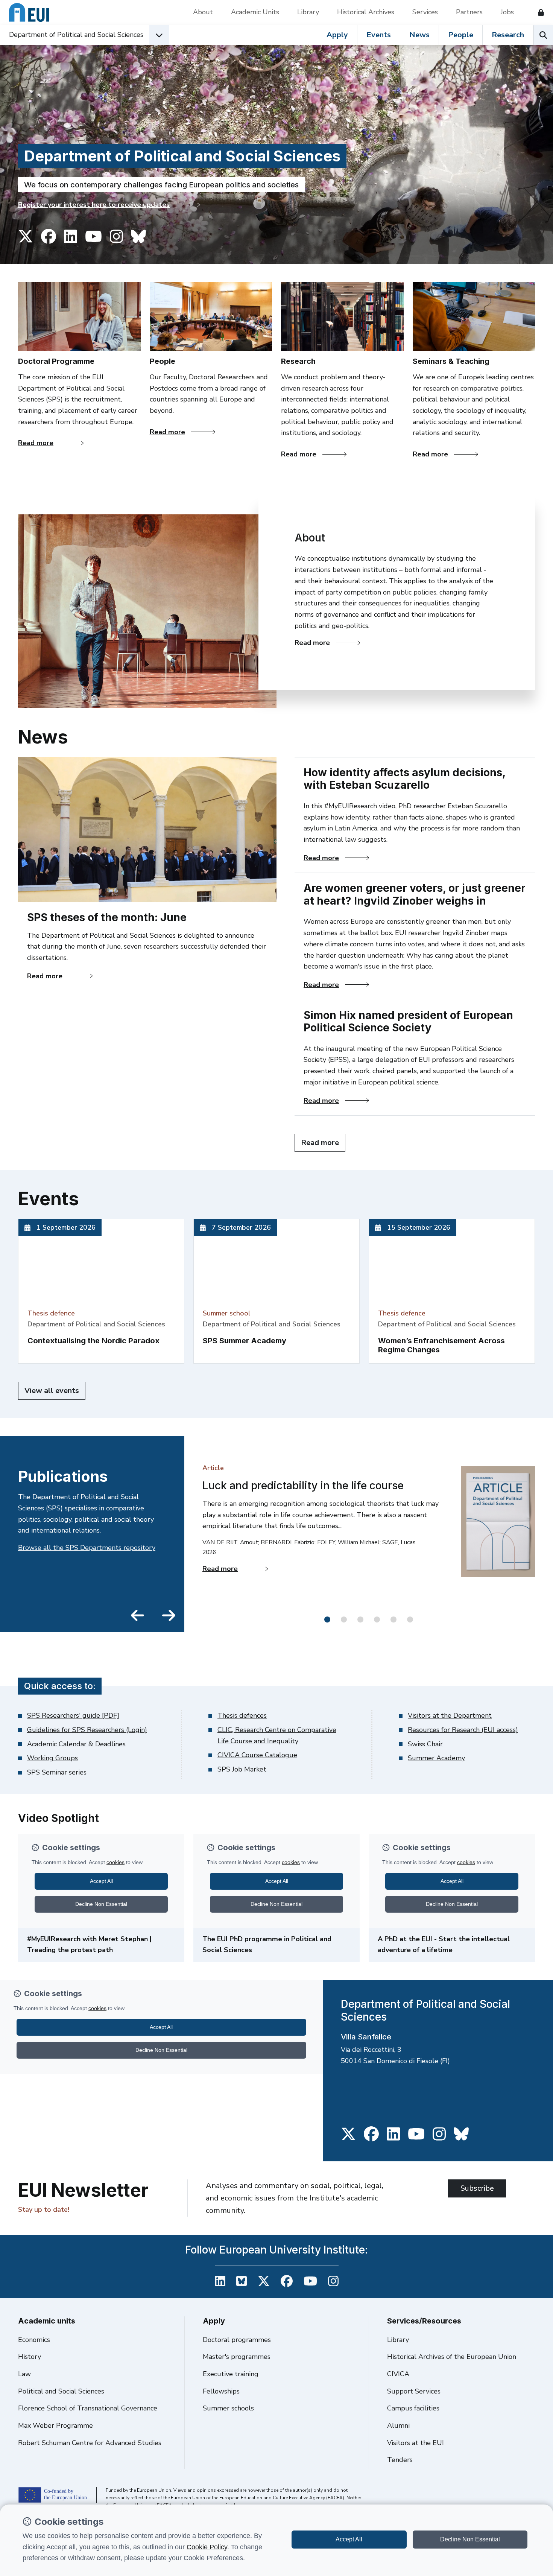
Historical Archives (366, 12)
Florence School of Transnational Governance (88, 2408)
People (461, 35)
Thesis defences (242, 1715)
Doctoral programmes (237, 2340)
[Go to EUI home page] (29, 12)
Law (24, 2374)
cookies (115, 1862)
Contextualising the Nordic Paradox (93, 1341)
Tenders (400, 2460)
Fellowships (221, 2391)
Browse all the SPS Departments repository (87, 1548)
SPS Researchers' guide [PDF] (73, 1715)
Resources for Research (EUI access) (463, 1730)
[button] (327, 1620)
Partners (469, 12)
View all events (52, 1391)
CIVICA (398, 2374)
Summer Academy (436, 1758)
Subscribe (477, 2188)
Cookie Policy (207, 2547)
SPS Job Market (242, 1769)
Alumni (398, 2425)
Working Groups (52, 1758)
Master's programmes (237, 2357)
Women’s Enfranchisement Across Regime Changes (441, 1345)
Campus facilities (413, 2408)
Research (508, 35)
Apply (337, 35)
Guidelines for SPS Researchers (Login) (87, 1730)
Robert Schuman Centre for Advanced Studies (90, 2443)
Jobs (507, 12)
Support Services (414, 2391)
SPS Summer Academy (245, 1341)
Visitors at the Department (450, 1715)
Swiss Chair (425, 1744)
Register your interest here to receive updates (94, 205)
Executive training (231, 2374)
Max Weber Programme (55, 2425)
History (30, 2357)
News (419, 35)
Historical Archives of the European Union (452, 2357)
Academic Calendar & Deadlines (76, 1744)
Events (379, 35)
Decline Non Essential (470, 2539)
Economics (34, 2340)
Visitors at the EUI (416, 2443)
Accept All (349, 2539)
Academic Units (255, 12)
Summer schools (228, 2408)
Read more (51, 443)
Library (308, 12)
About (203, 12)
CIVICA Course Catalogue (257, 1755)
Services (425, 12)
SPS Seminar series (57, 1772)
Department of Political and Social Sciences (76, 35)
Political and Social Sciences (61, 2391)
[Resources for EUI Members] (538, 12)
